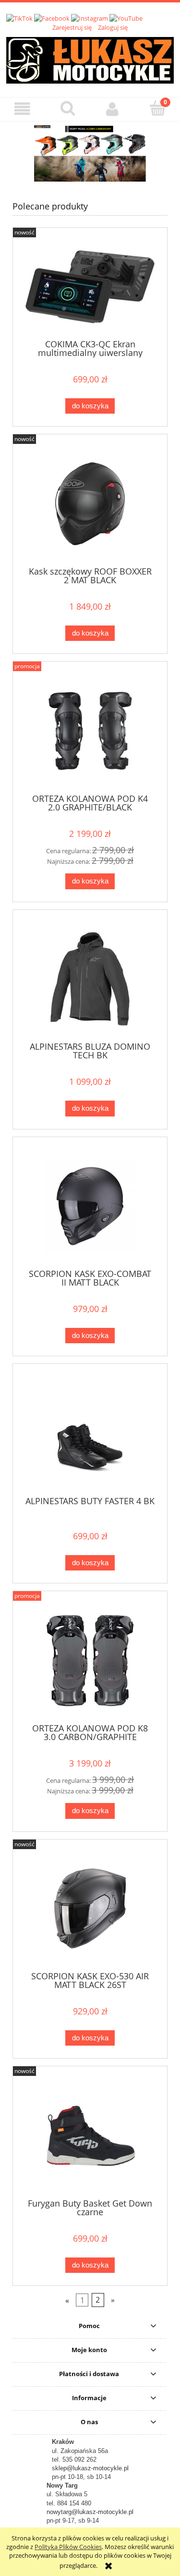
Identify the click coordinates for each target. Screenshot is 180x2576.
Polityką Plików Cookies (68, 2547)
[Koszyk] (157, 108)
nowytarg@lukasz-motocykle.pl (90, 2512)
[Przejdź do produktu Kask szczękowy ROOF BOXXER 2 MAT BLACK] (90, 504)
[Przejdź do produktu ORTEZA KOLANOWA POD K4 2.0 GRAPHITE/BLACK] (90, 731)
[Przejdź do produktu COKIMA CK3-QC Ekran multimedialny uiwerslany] (90, 287)
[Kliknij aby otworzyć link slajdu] (90, 153)
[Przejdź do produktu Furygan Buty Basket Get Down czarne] (90, 2136)
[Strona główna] (90, 59)
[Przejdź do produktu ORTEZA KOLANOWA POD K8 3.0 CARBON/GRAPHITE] (90, 1661)
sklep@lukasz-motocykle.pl (90, 2468)
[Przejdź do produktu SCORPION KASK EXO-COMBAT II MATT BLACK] (90, 1206)
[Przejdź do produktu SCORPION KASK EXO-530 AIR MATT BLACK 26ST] (90, 1908)
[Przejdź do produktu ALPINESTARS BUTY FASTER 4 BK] (90, 1433)
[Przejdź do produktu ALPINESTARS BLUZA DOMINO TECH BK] (90, 979)
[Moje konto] (113, 109)
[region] (90, 153)
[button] (23, 109)
